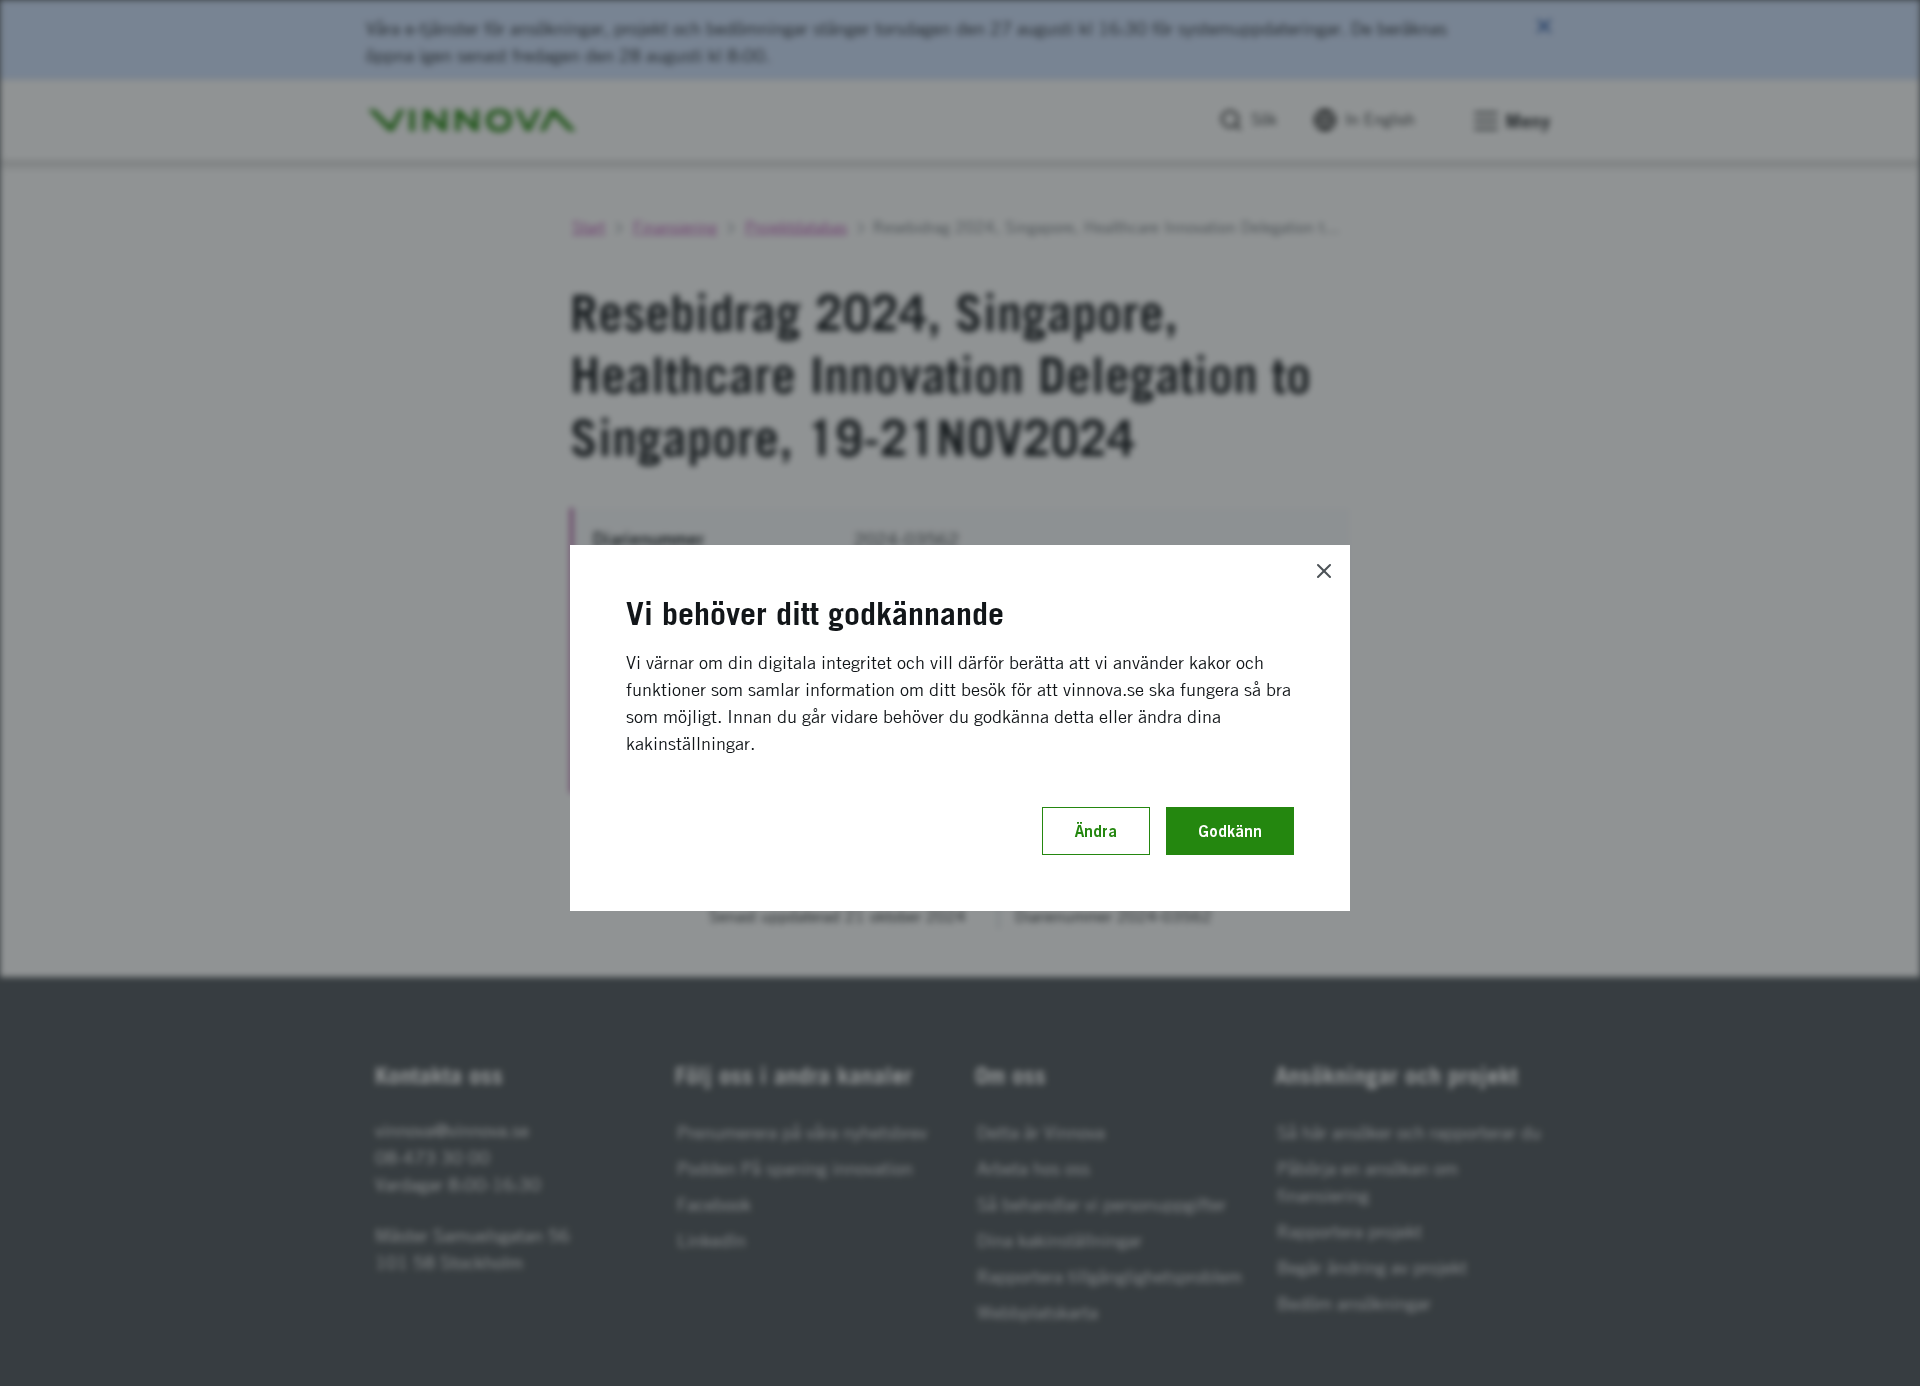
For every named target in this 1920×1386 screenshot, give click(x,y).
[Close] (1324, 571)
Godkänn (1230, 831)
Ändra (1096, 831)
